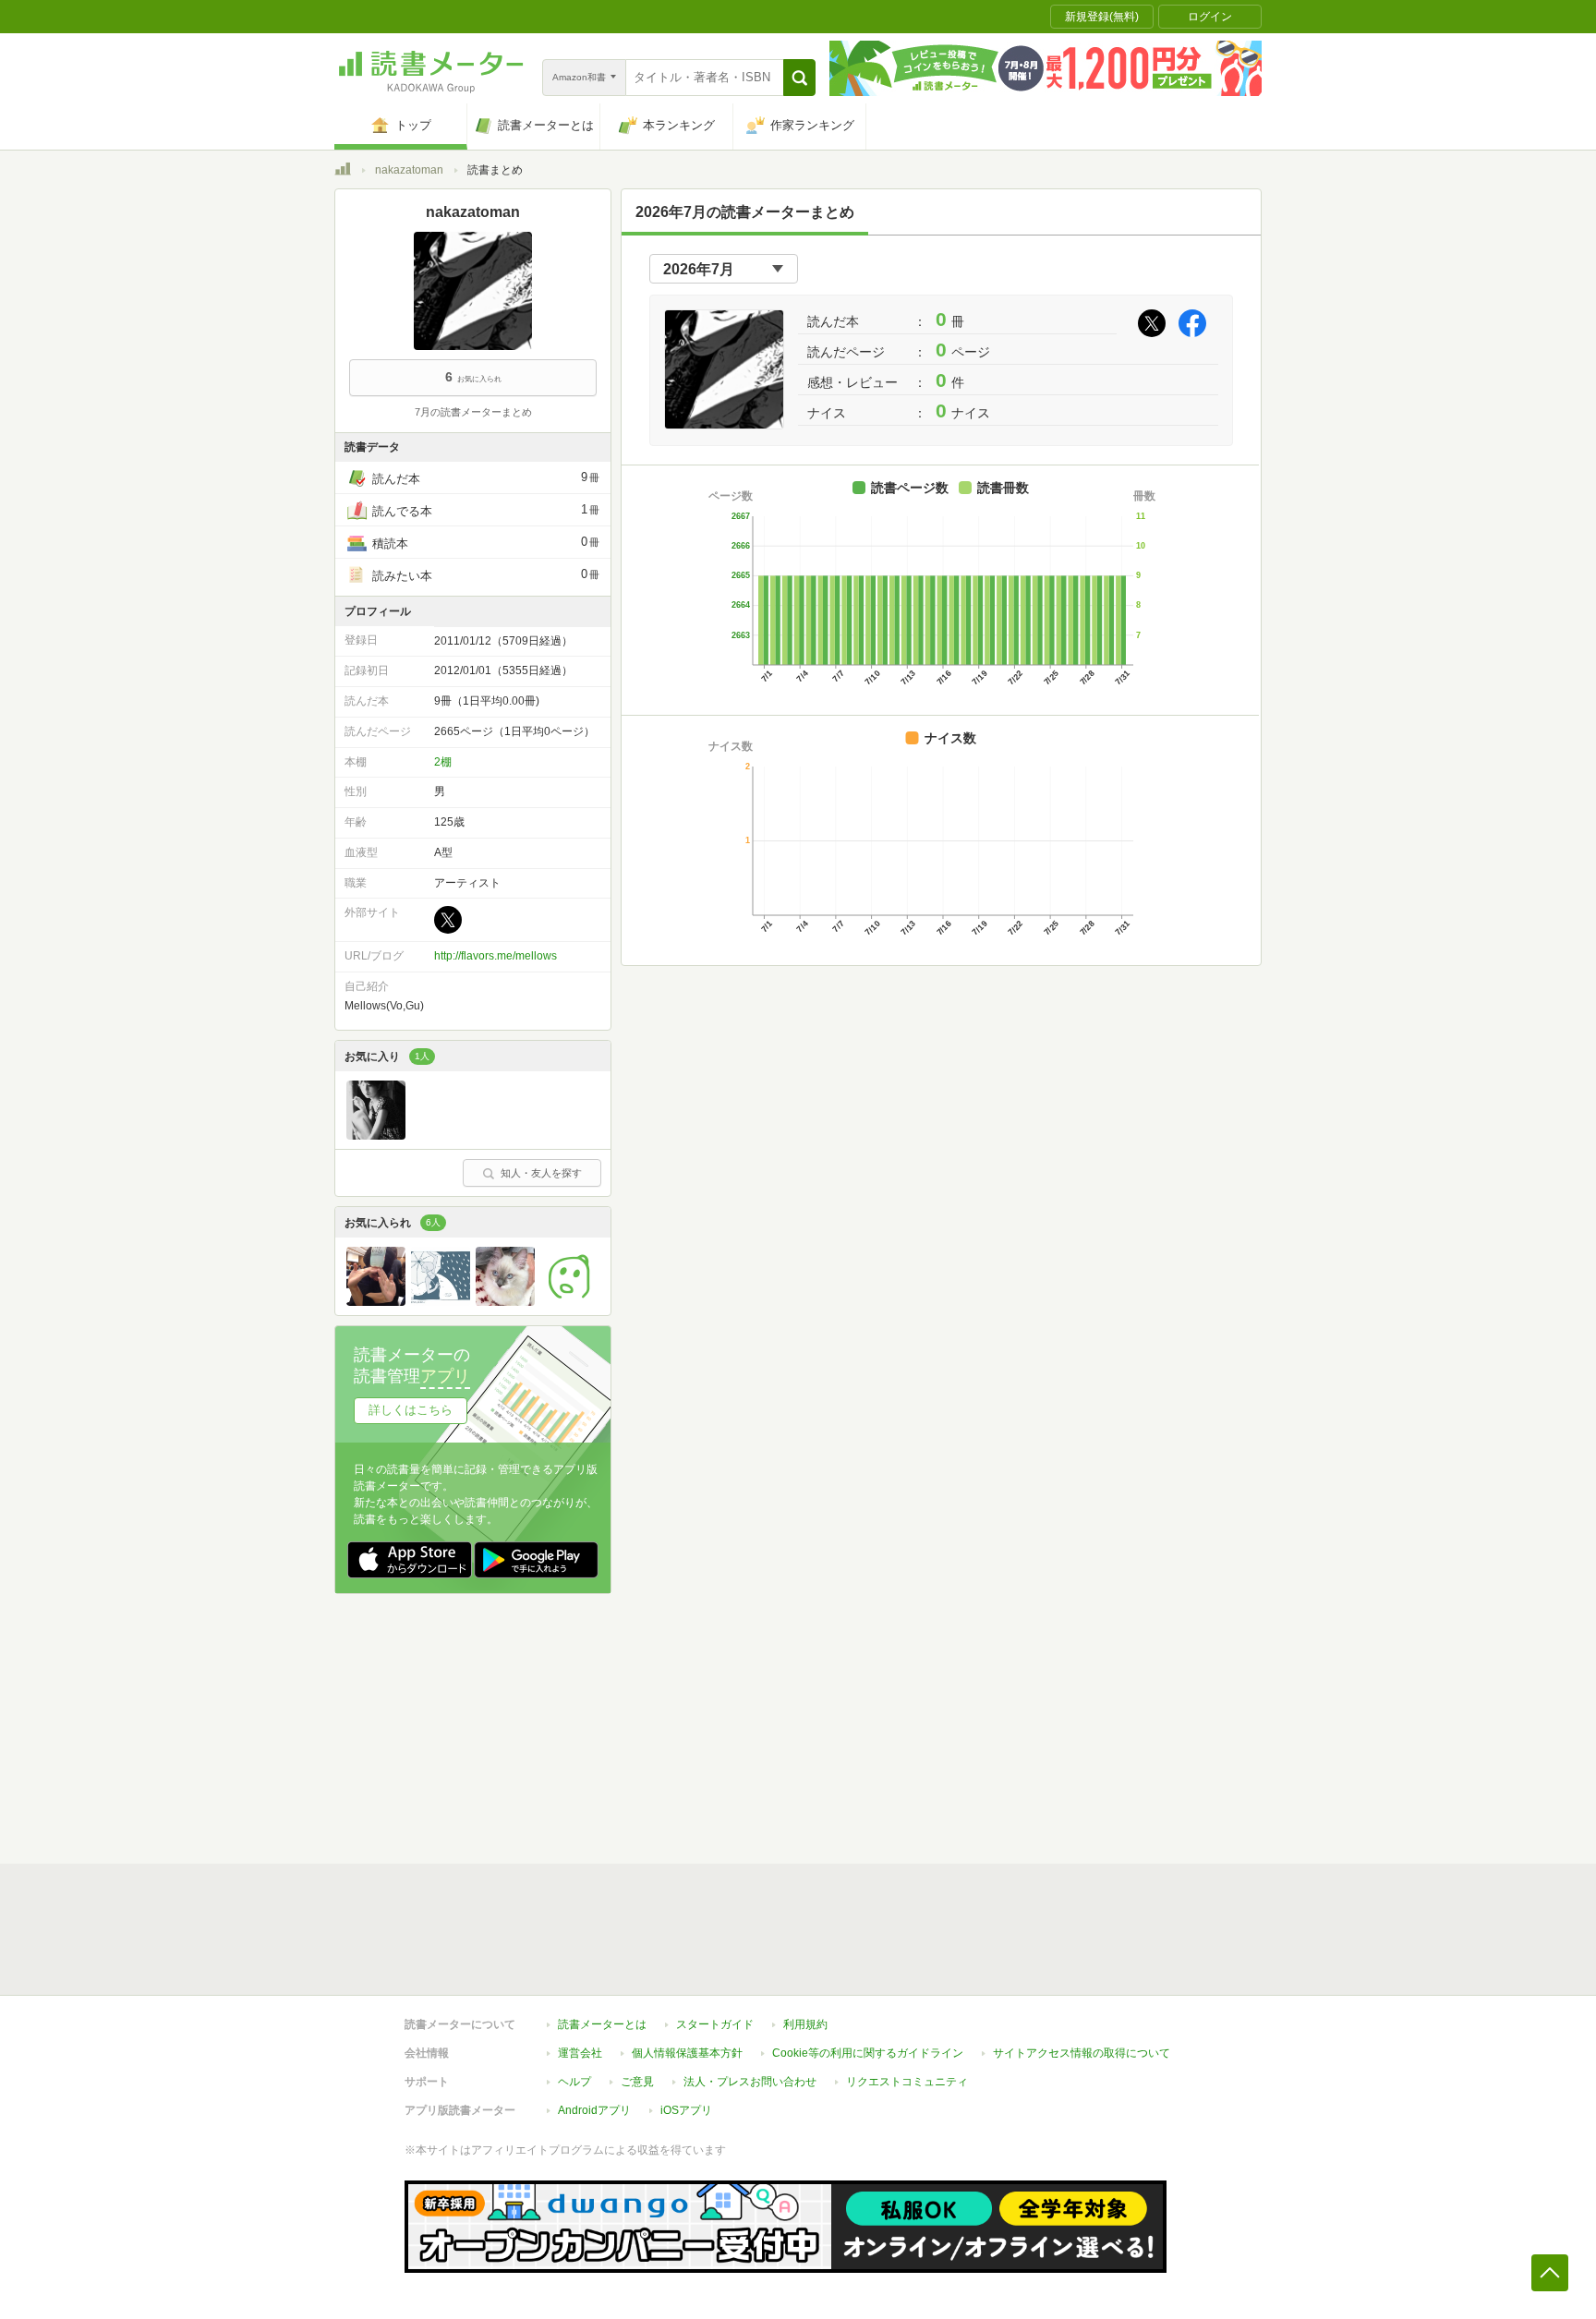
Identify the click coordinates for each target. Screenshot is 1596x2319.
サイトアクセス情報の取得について (1082, 2053)
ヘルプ (574, 2082)
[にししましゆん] (376, 1301)
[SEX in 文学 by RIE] (376, 1135)
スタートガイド (715, 2024)
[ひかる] (505, 1301)
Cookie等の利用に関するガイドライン (868, 2053)
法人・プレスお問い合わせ (750, 2082)
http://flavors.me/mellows (496, 956)
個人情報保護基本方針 (687, 2053)
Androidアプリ (594, 2110)
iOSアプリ (686, 2110)
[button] (799, 78)
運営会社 (580, 2053)
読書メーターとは (602, 2024)
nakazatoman (409, 170)
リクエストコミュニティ (907, 2082)
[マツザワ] (570, 1301)
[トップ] (343, 172)
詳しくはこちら (411, 1410)
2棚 (443, 762)
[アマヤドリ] (441, 1301)
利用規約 (805, 2024)
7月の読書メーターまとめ (473, 412)
